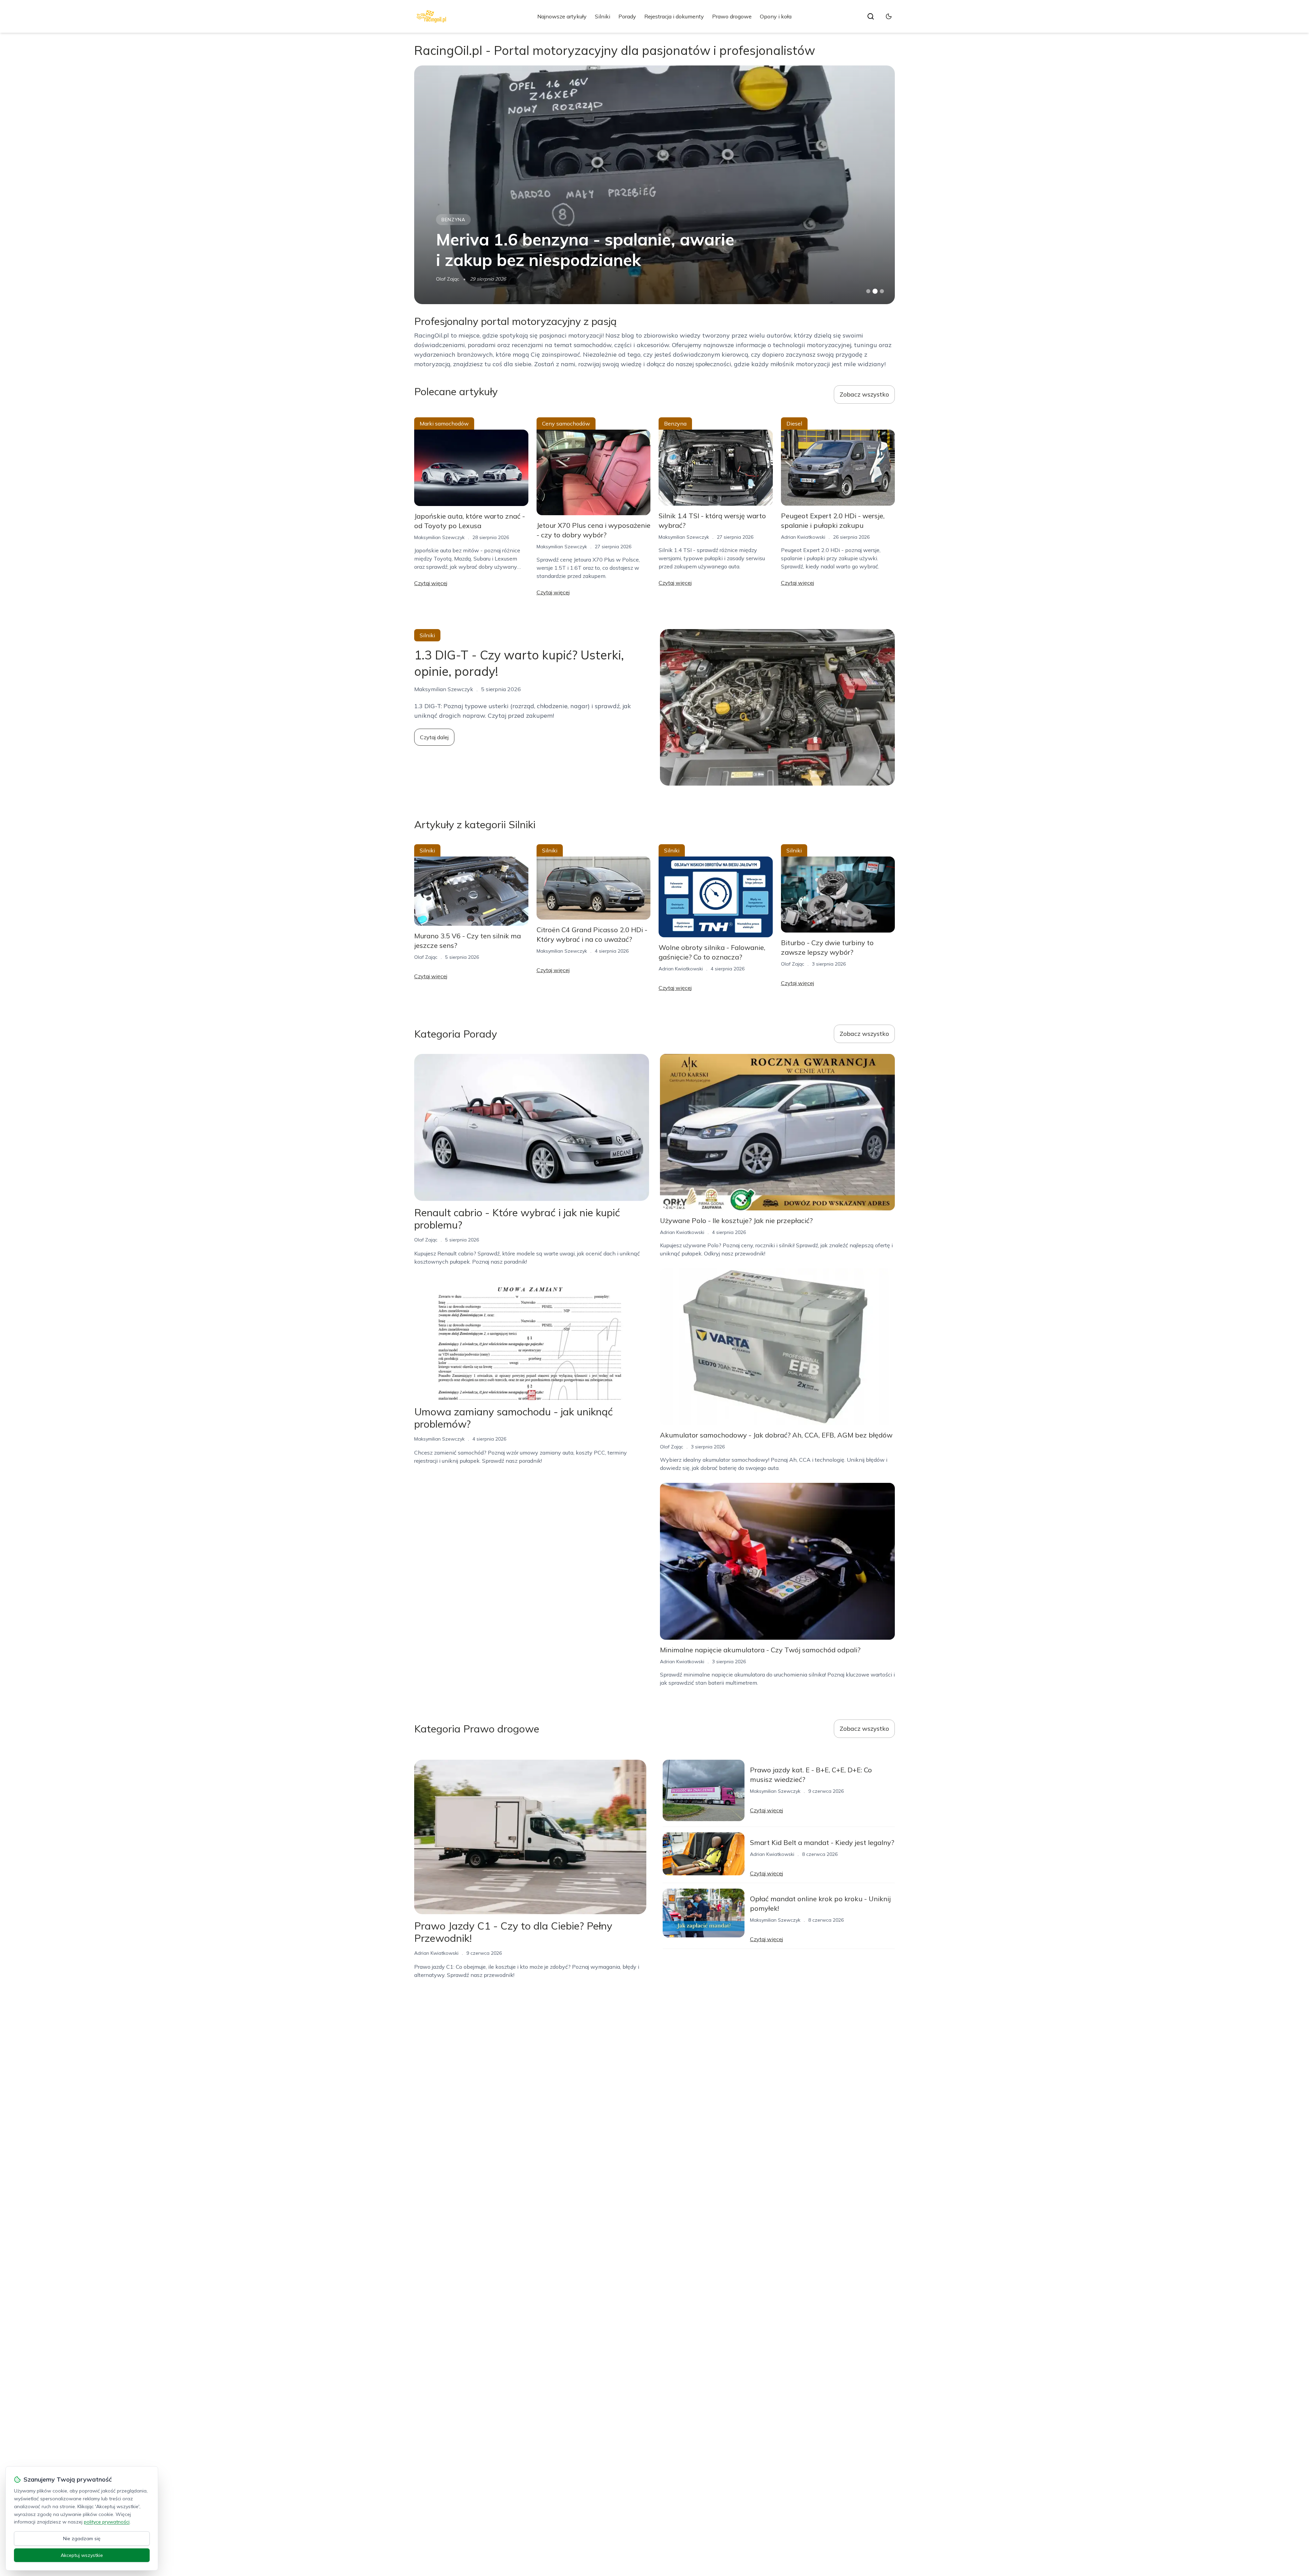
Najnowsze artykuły (562, 16)
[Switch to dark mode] (889, 16)
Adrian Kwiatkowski (803, 537)
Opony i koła (776, 16)
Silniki (603, 16)
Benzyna (675, 423)
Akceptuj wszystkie (82, 2555)
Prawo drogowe (732, 16)
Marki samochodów (444, 423)
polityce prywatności (107, 2522)
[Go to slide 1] (868, 291)
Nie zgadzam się (82, 2538)
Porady (627, 16)
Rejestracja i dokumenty (674, 16)
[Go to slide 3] (882, 291)
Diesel (450, 220)
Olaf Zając (426, 957)
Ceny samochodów (566, 423)
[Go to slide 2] (875, 291)
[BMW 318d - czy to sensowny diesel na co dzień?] (654, 185)
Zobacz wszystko (864, 394)
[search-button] (871, 16)
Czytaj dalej (434, 737)
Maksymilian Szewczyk (461, 279)
